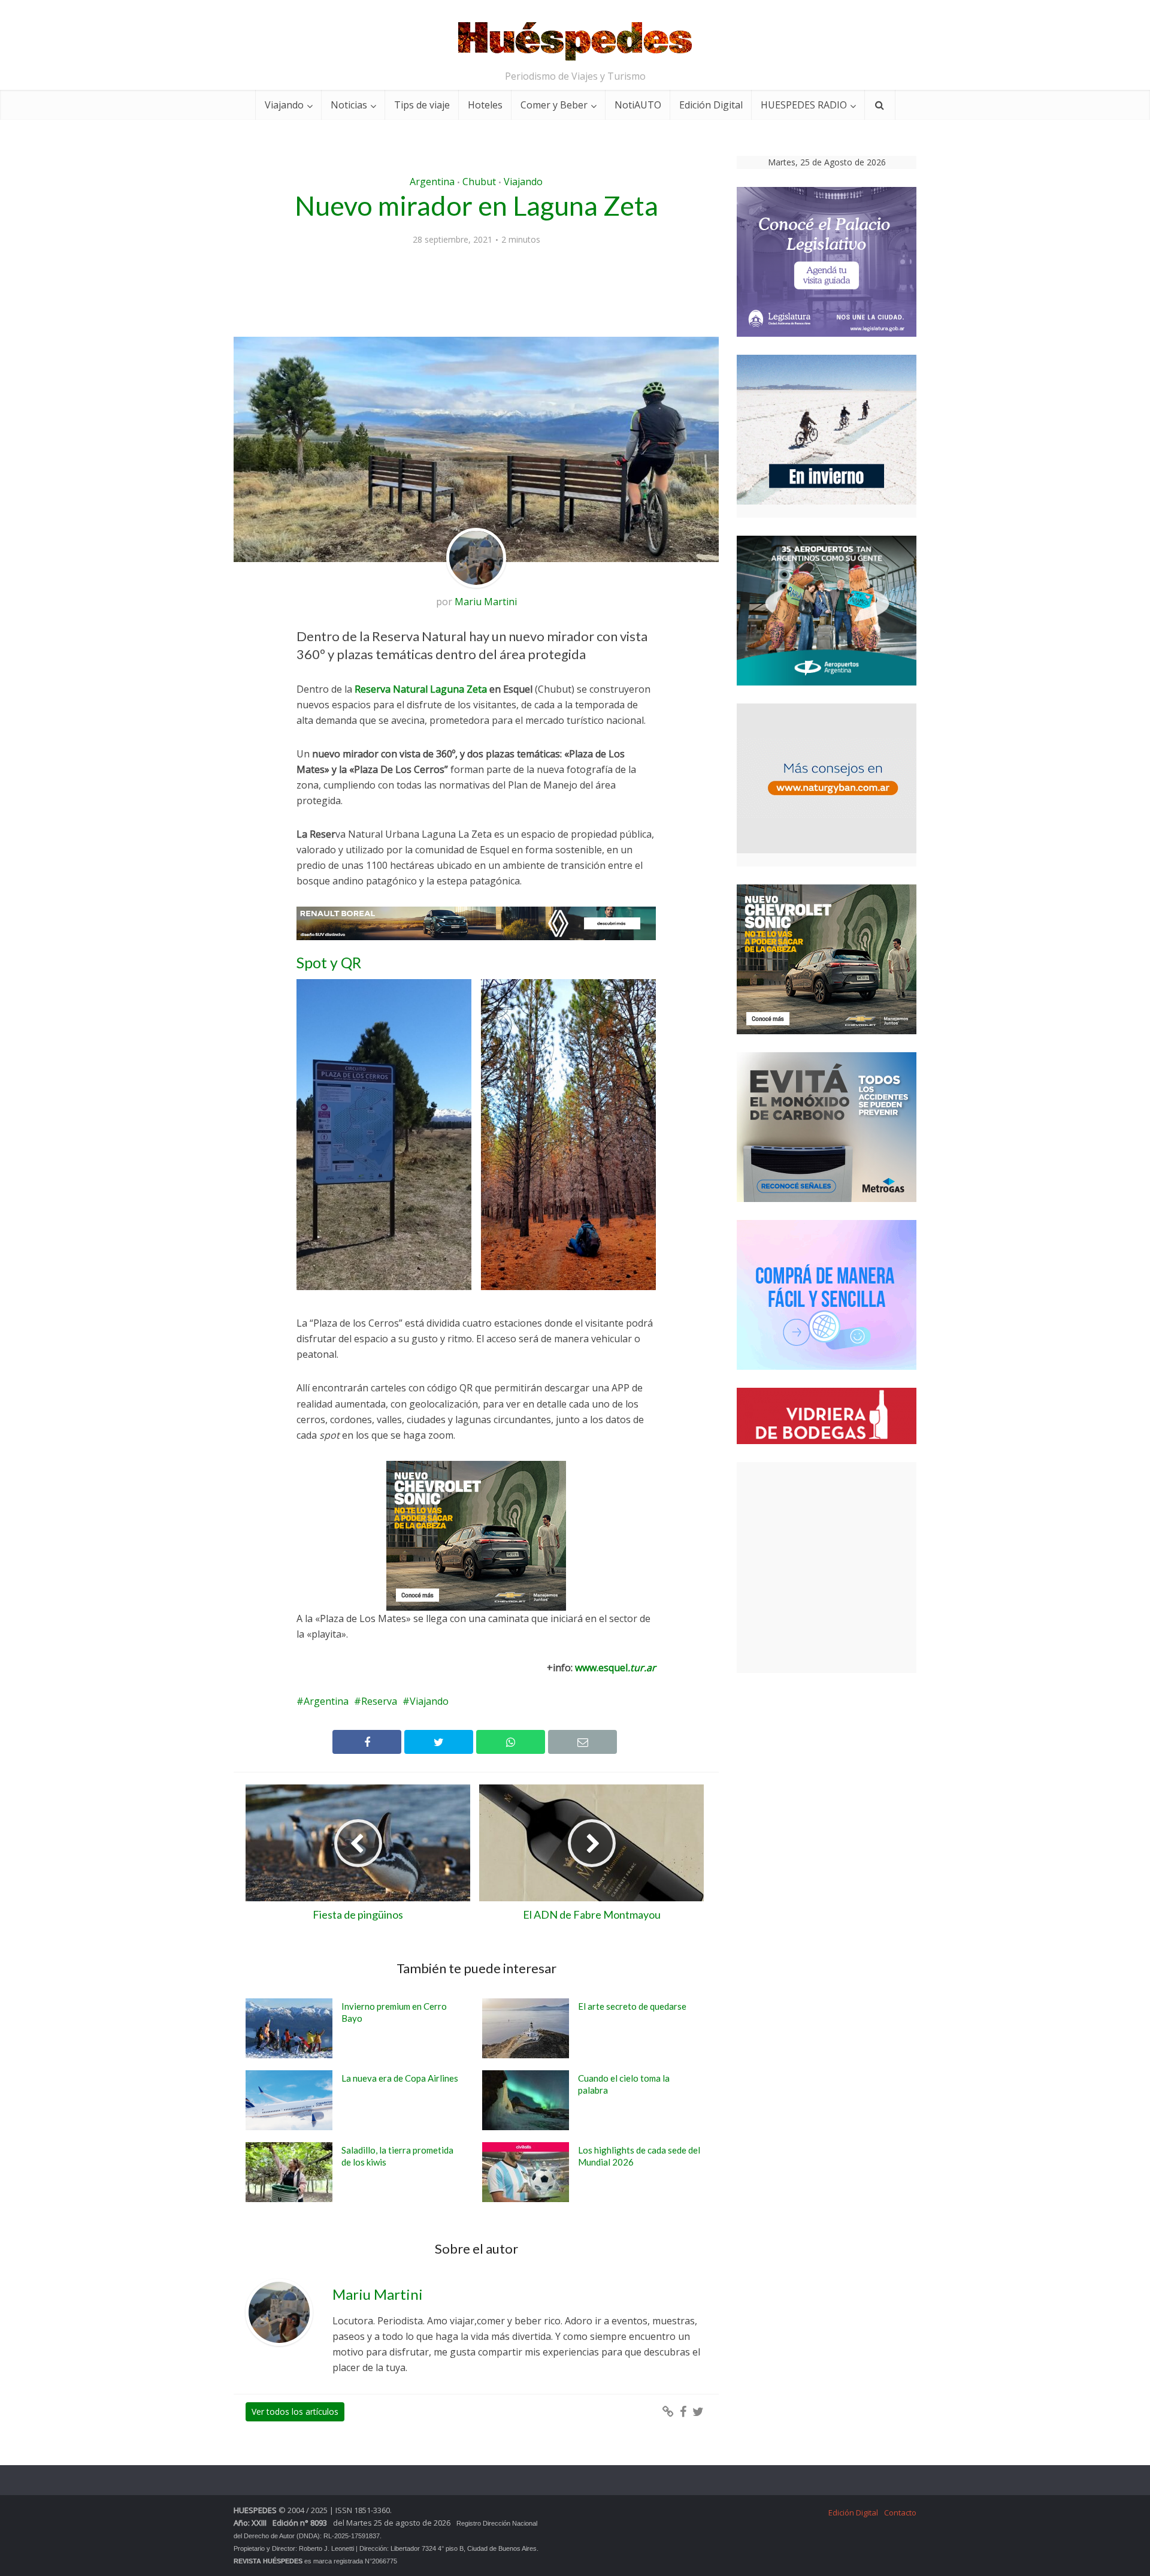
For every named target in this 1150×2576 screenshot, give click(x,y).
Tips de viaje (422, 105)
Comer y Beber (554, 105)
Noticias (349, 105)
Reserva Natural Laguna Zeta (422, 689)
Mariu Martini (486, 602)
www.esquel (615, 1682)
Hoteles (485, 105)
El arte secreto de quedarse (632, 2021)
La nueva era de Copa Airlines (400, 2092)
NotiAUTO (638, 105)
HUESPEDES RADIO (804, 105)
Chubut (479, 182)
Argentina (432, 182)
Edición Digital (711, 105)
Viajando (284, 105)
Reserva (379, 1716)
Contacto (900, 2527)
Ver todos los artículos (295, 2426)
